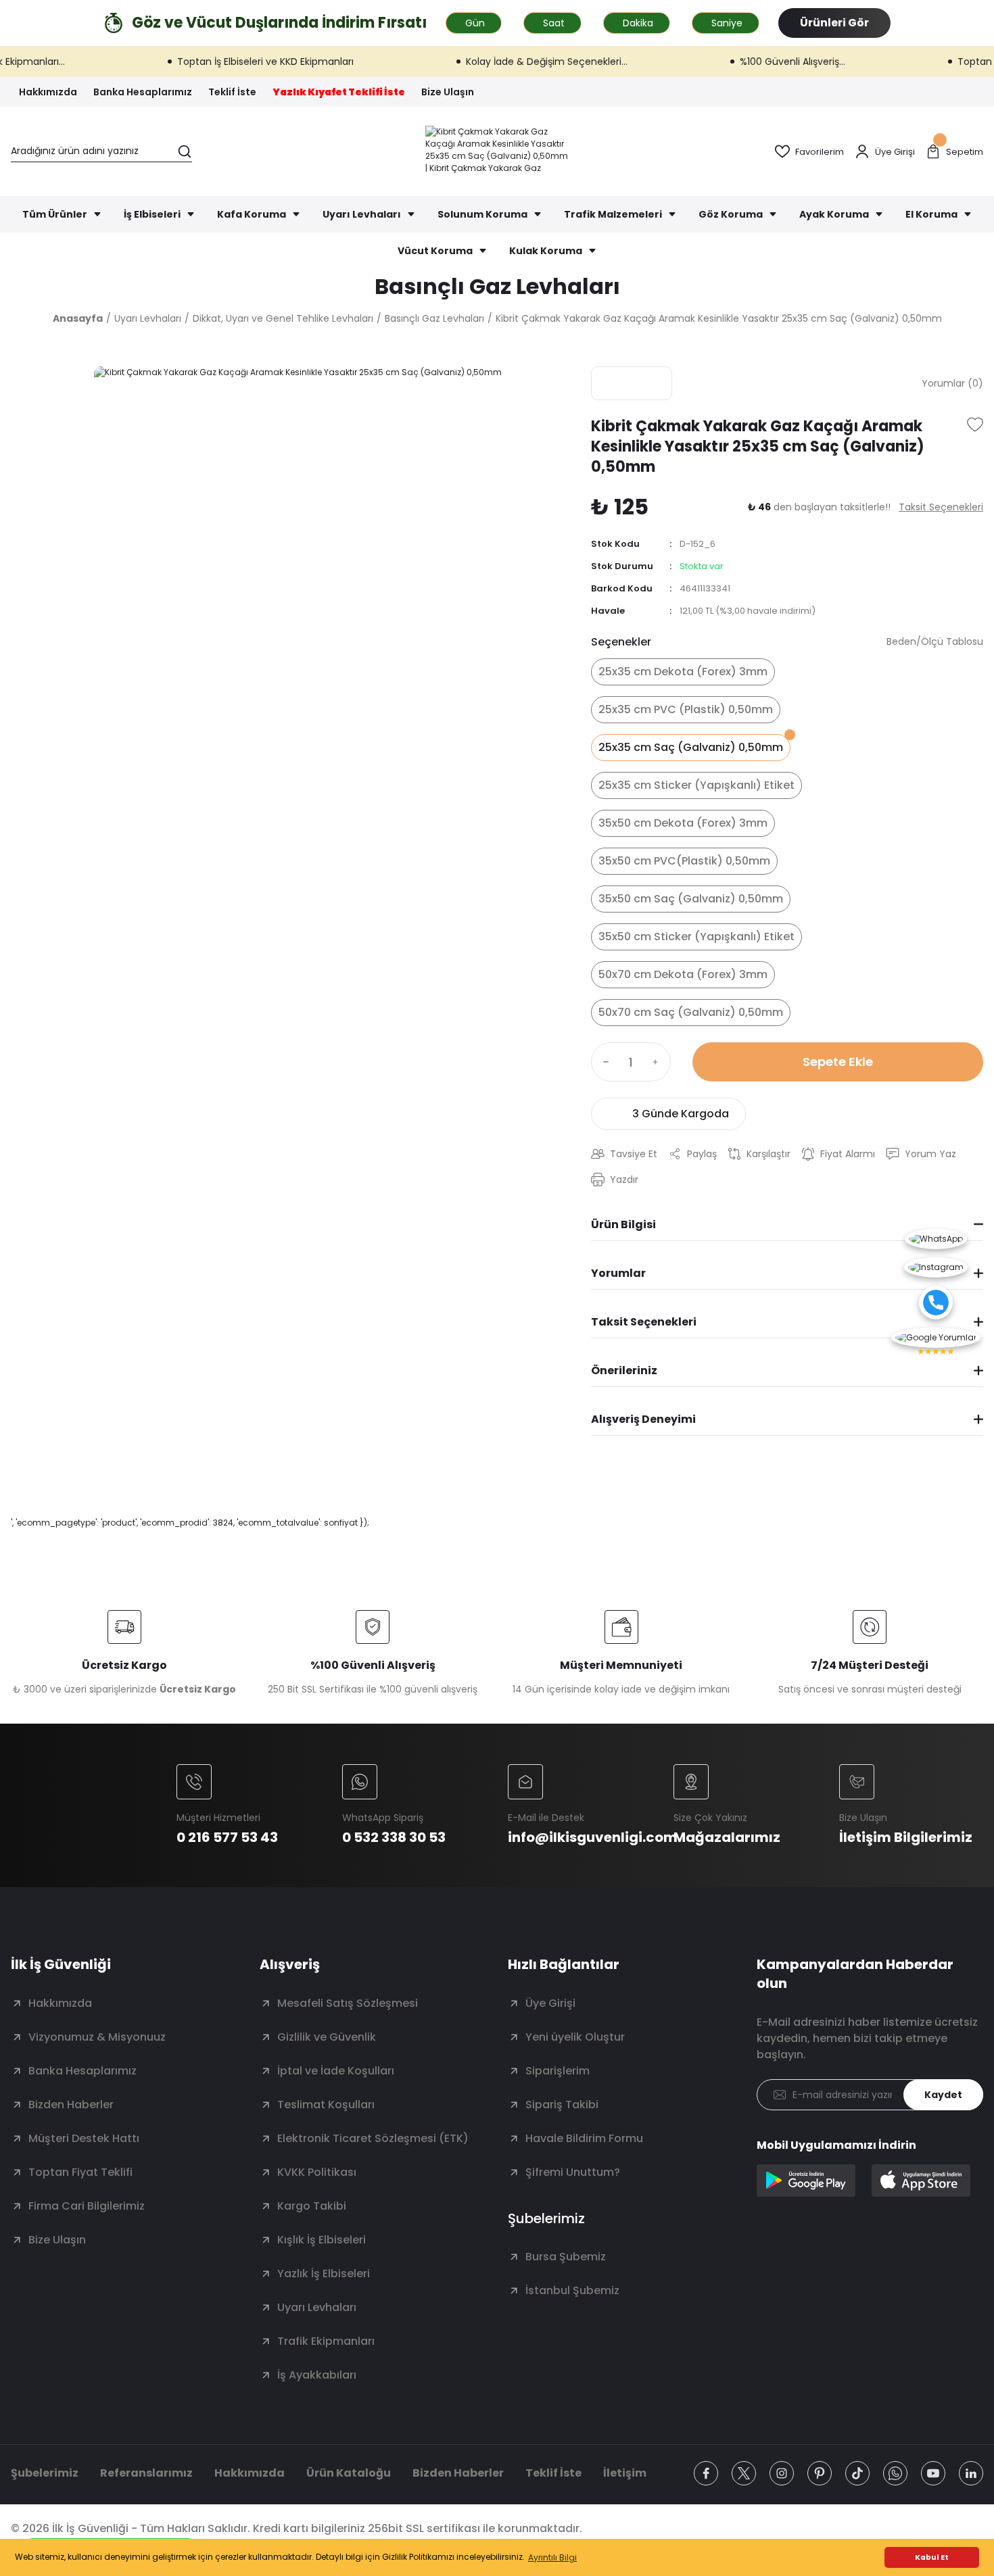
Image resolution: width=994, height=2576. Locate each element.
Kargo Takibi (312, 2206)
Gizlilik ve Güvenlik (327, 2037)
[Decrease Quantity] (603, 1062)
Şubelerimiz (45, 2473)
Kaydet (943, 2095)
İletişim (625, 2473)
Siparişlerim (558, 2071)
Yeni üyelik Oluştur (575, 2037)
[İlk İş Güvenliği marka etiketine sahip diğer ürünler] (632, 383)
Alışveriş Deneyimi (643, 1419)
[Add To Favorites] (975, 424)
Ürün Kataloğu (349, 2473)
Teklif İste (553, 2473)
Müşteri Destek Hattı (84, 2138)
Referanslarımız (146, 2473)
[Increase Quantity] (659, 1062)
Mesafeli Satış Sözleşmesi (348, 2003)
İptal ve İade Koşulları (336, 2071)
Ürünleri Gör (834, 23)
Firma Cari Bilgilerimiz (87, 2206)
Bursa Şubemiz (566, 2257)
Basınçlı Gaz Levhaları (497, 286)
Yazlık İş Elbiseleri (324, 2274)
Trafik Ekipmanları (326, 2341)
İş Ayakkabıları (317, 2375)
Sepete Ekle (838, 1062)
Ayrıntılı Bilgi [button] (552, 2557)
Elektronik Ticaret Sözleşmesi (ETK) (373, 2138)
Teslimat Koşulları (326, 2105)
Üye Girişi (550, 2003)
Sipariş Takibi (562, 2105)
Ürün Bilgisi (623, 1224)
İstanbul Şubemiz (572, 2290)
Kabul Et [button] (932, 2557)
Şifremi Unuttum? (573, 2172)
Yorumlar (618, 1273)
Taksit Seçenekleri (644, 1322)
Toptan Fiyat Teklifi (80, 2172)
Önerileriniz (624, 1370)
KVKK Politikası (317, 2172)
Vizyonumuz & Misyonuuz (97, 2037)
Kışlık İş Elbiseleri (322, 2240)
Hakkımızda (60, 2003)
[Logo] (497, 151)
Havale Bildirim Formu (584, 2138)
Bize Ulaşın (57, 2240)
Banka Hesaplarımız (82, 2071)
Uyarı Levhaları (317, 2307)
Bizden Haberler (71, 2105)
